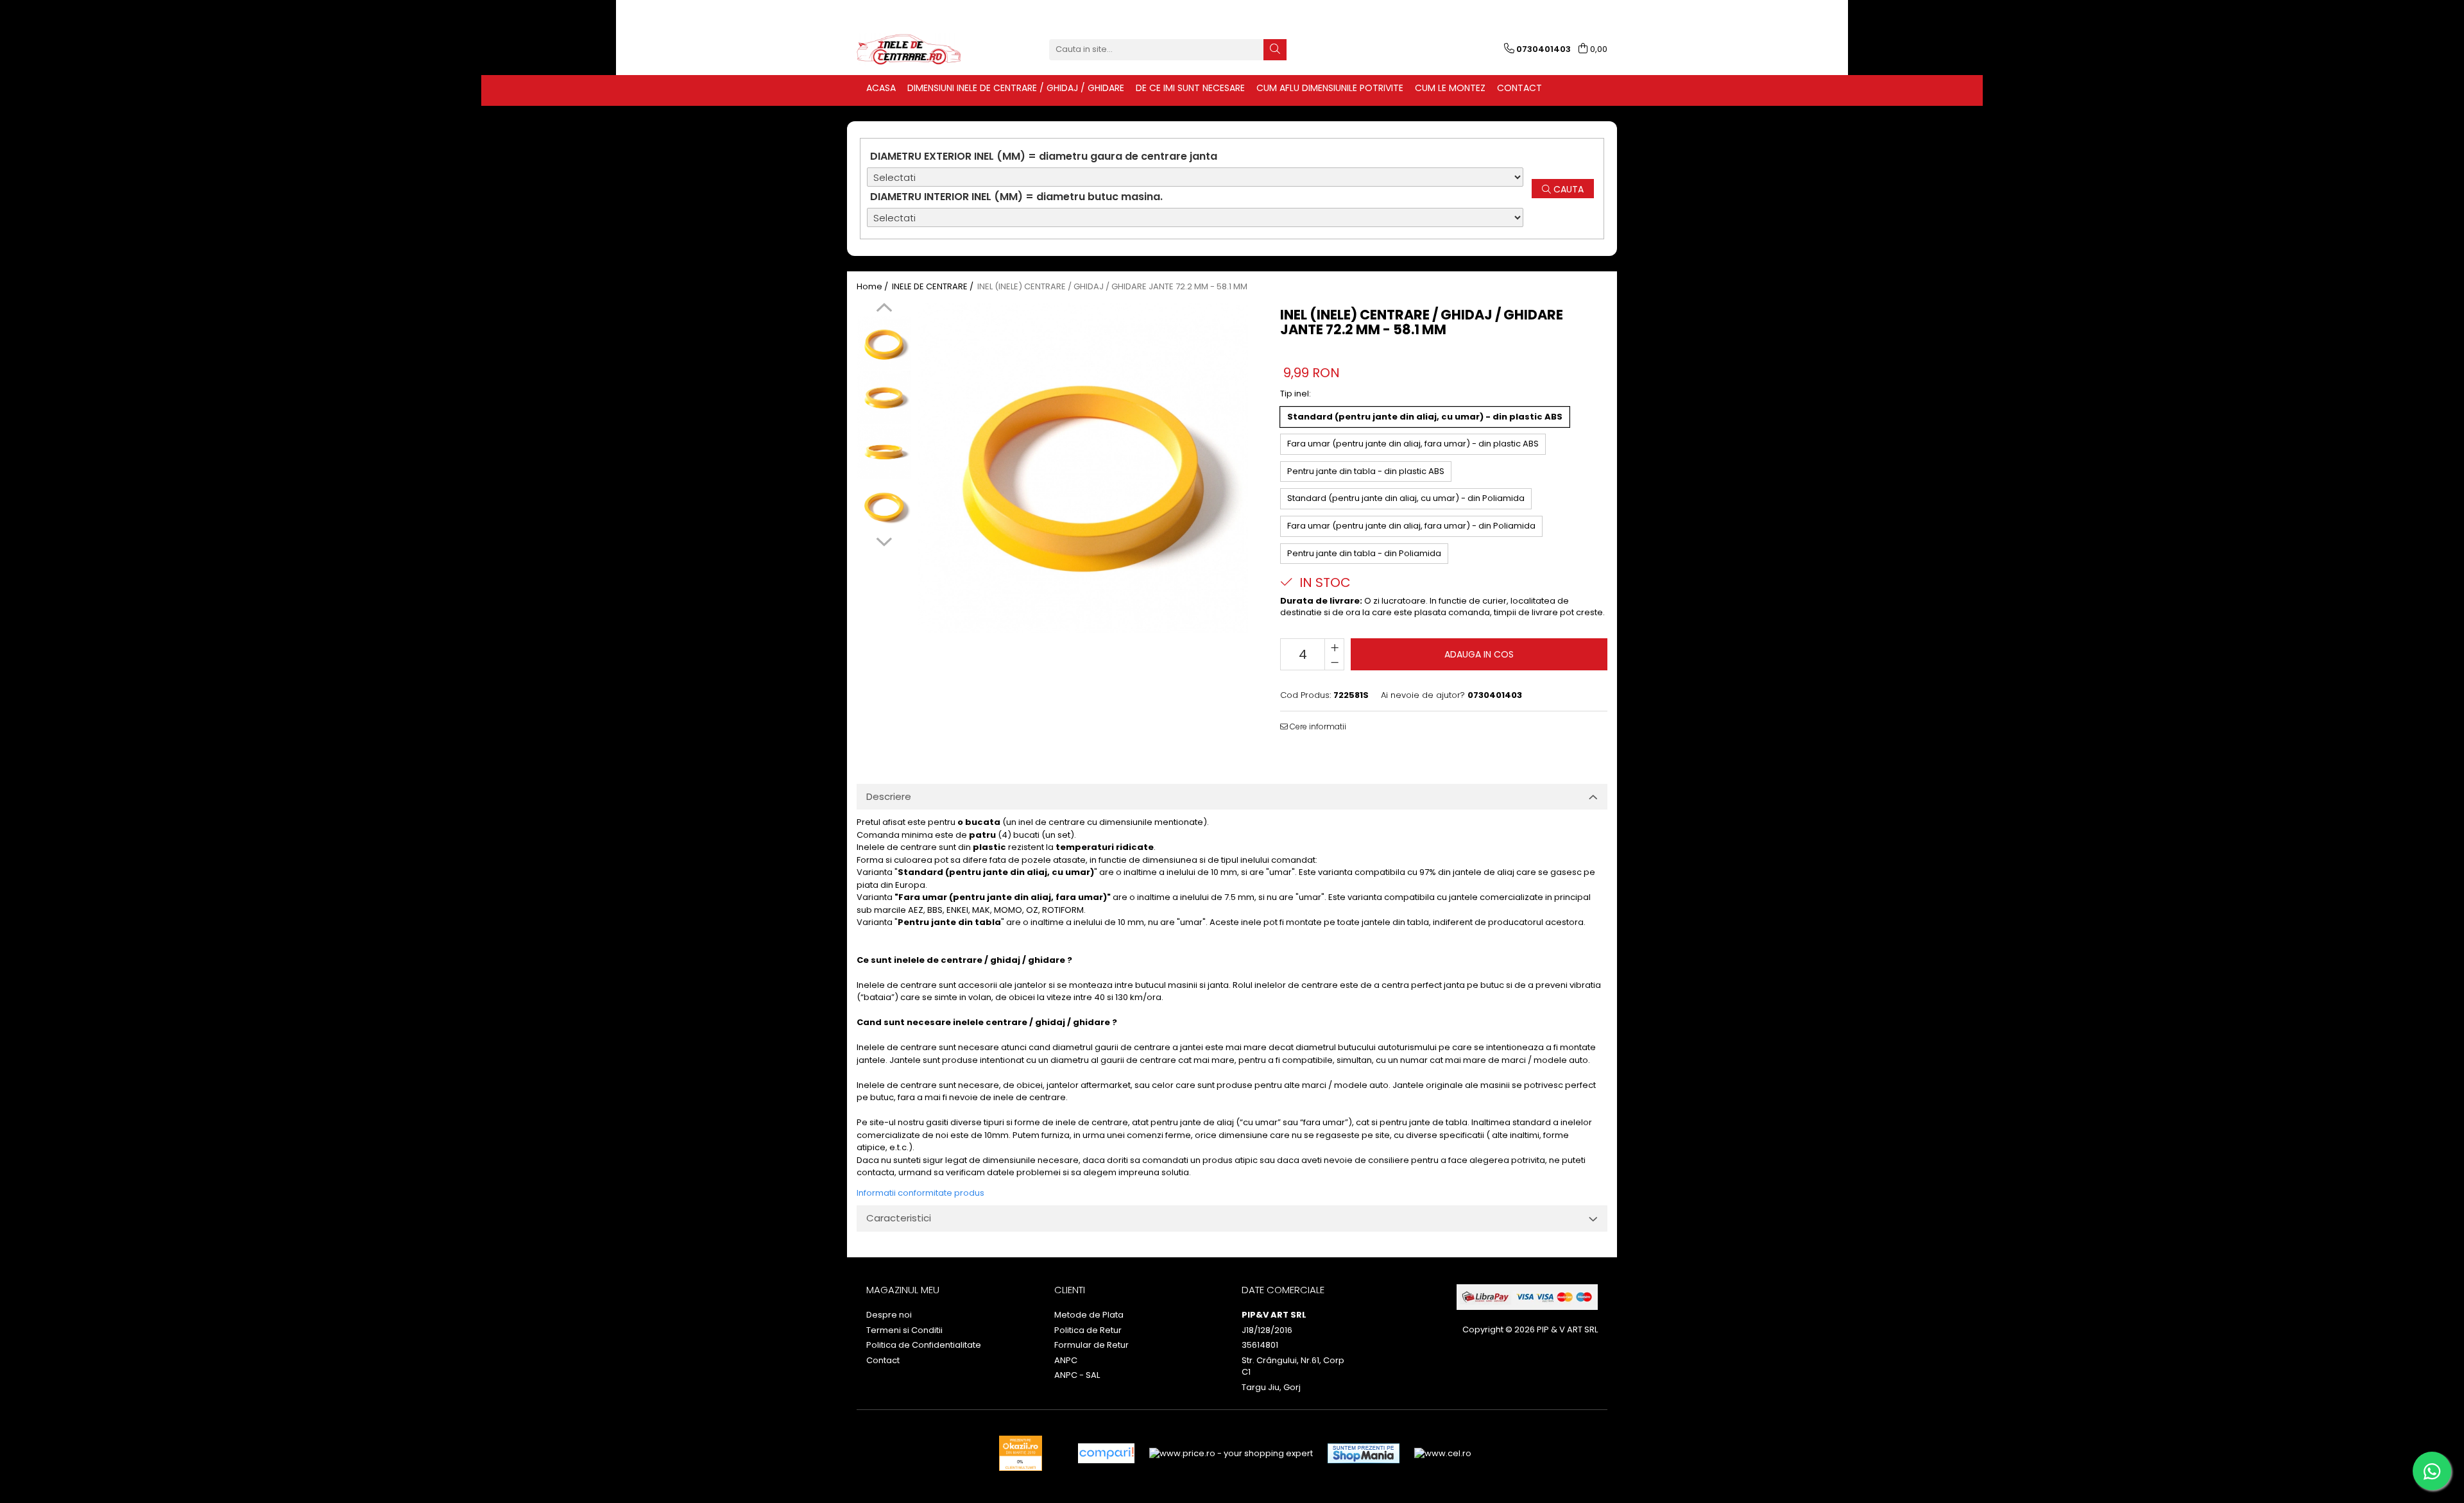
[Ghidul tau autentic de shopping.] (1106, 1453)
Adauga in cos (1479, 654)
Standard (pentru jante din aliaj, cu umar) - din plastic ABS (1425, 417)
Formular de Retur (1091, 1345)
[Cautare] (1275, 50)
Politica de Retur (1088, 1330)
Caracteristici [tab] (899, 1218)
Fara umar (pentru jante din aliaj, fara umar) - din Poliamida (1411, 526)
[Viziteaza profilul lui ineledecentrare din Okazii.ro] (1021, 1453)
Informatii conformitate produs (920, 1193)
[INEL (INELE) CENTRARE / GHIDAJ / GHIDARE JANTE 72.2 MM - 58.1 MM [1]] (884, 397)
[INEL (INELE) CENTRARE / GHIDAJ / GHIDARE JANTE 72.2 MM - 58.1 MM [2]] (884, 452)
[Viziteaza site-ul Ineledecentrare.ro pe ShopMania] (1364, 1453)
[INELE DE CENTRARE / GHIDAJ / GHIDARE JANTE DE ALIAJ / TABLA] (921, 49)
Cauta (1567, 189)
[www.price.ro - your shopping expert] (1231, 1453)
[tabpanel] (1083, 468)
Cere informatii (1317, 726)
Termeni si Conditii (904, 1330)
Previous (884, 309)
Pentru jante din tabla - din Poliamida (1364, 553)
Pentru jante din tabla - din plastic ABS (1366, 471)
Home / (873, 287)
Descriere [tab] (889, 796)
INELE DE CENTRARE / (934, 287)
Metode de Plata (1089, 1315)
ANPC (1066, 1361)
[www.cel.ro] (1443, 1453)
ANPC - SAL (1077, 1375)
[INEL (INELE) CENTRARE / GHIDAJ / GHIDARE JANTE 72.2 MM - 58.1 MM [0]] (884, 343)
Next (884, 540)
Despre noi (889, 1315)
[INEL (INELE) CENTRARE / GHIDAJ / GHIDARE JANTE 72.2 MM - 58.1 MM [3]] (884, 506)
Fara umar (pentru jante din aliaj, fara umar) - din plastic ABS (1413, 444)
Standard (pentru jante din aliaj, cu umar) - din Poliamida (1406, 498)
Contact (883, 1361)
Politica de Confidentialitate (924, 1345)
